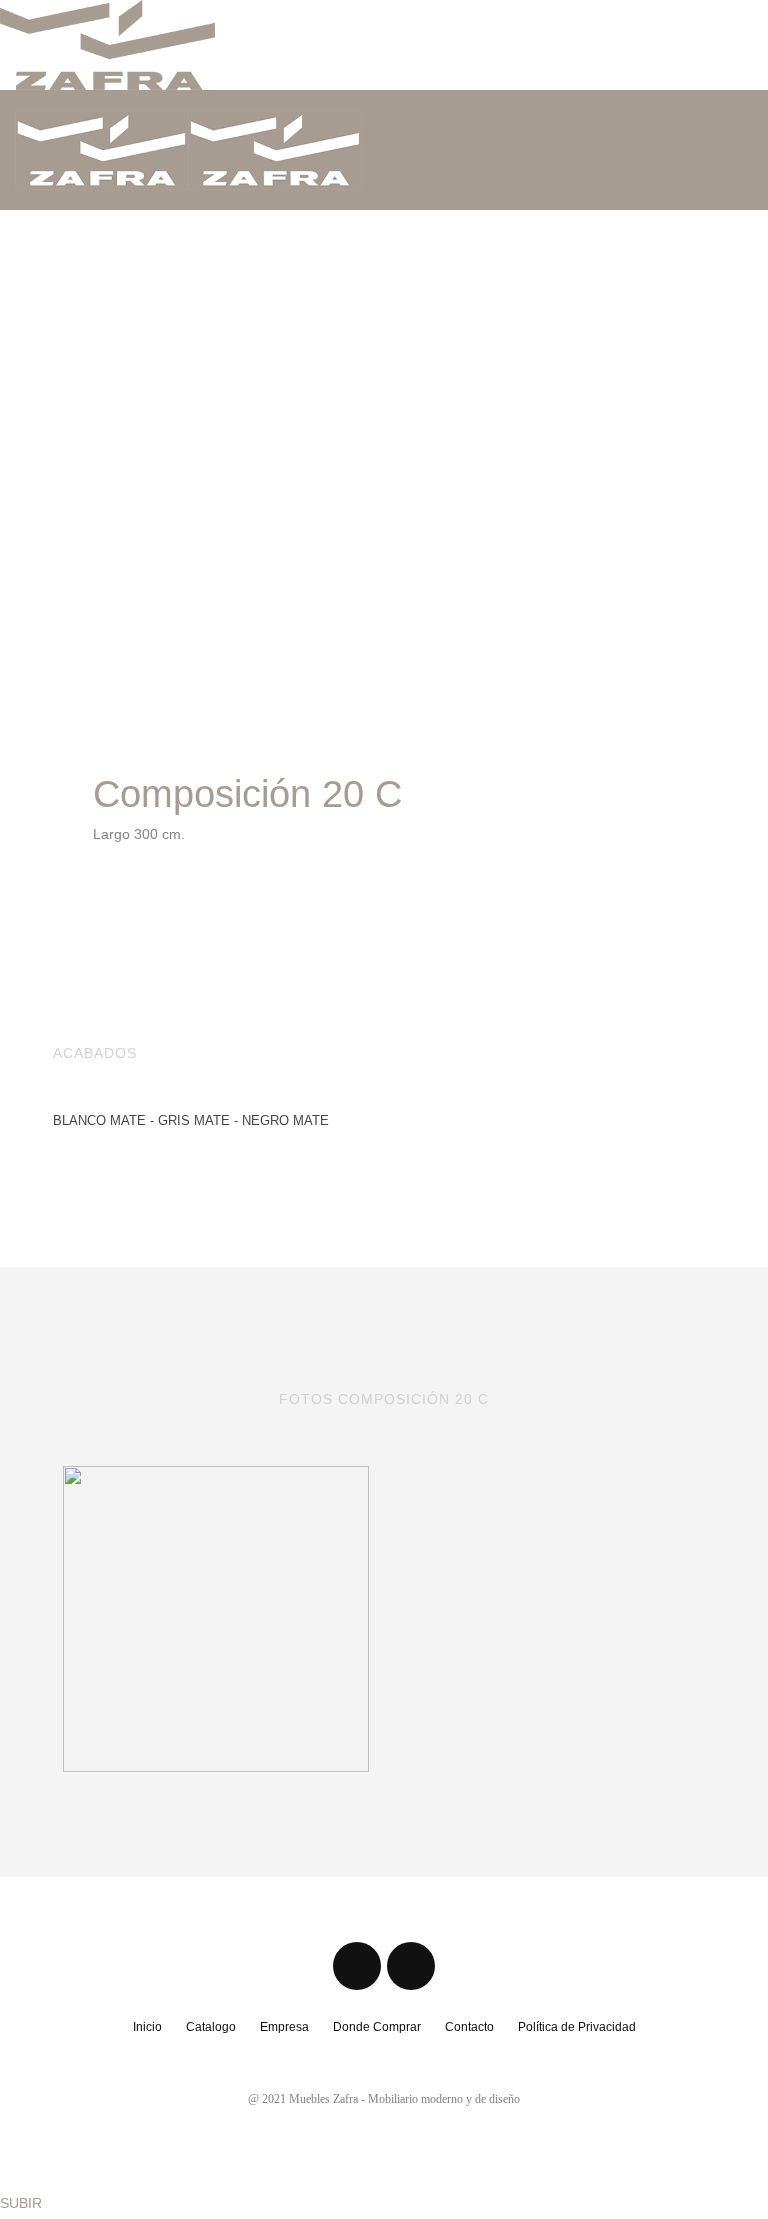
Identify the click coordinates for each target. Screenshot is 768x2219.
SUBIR (21, 2203)
